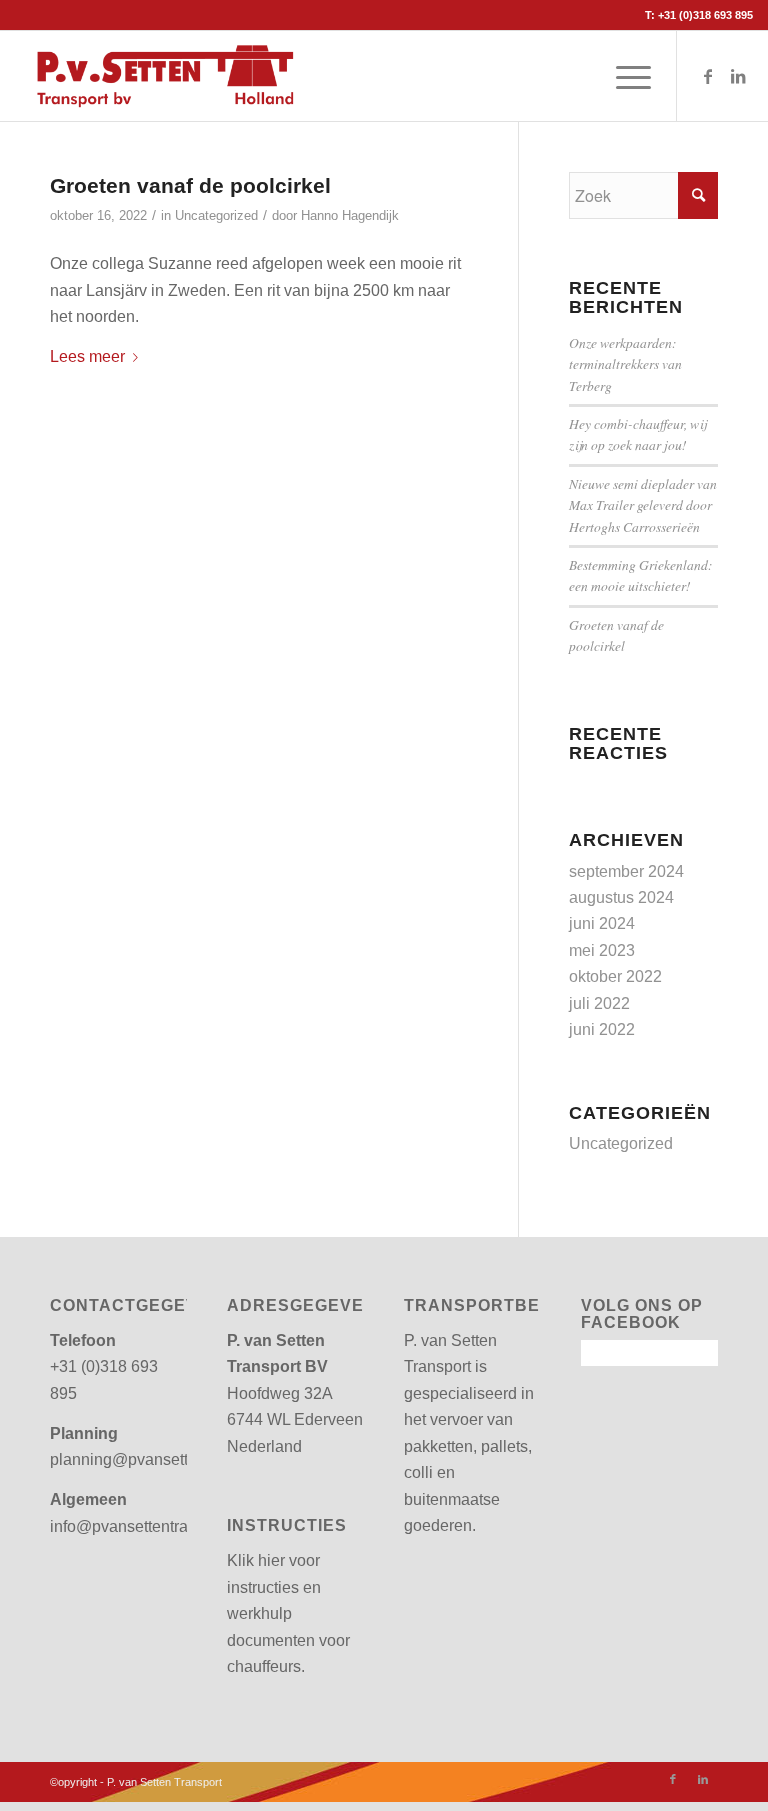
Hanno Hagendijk (350, 215)
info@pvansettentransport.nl (149, 1526)
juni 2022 (602, 1029)
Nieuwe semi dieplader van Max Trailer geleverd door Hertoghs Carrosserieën (643, 505)
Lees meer (87, 356)
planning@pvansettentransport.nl (167, 1459)
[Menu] (623, 76)
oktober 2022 (615, 976)
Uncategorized (216, 215)
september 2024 (626, 871)
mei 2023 (602, 950)
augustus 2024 (621, 897)
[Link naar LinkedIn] (738, 76)
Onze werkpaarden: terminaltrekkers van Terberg (625, 364)
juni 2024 (602, 923)
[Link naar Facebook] (708, 76)
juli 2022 (599, 1003)
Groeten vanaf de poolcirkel (190, 185)
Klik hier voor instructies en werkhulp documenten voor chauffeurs (288, 1613)
